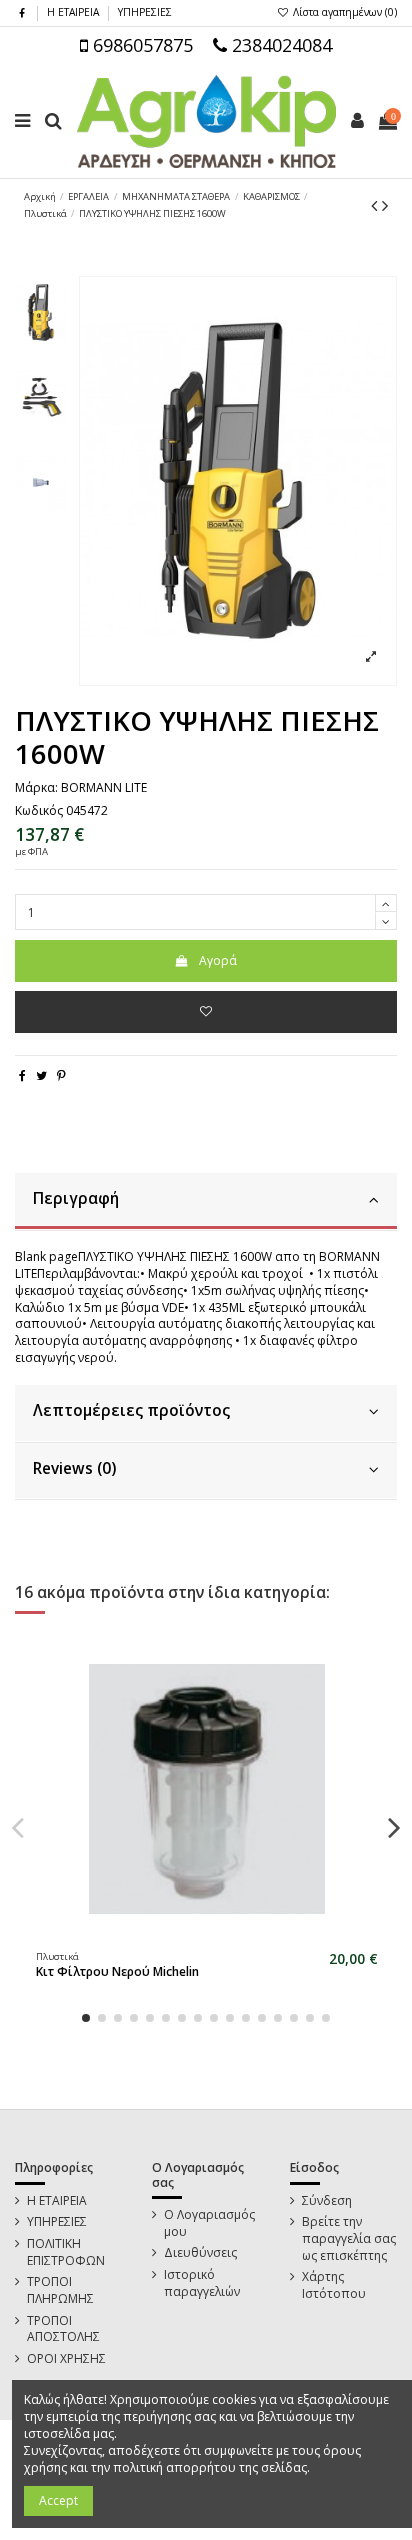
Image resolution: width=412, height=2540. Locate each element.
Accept (58, 2500)
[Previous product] (376, 205)
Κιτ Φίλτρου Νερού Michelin (117, 1971)
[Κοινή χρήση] (22, 1075)
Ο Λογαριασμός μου (209, 2223)
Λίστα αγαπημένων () (343, 12)
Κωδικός (39, 811)
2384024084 (279, 45)
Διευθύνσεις (200, 2253)
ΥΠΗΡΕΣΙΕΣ (145, 12)
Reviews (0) (74, 1468)
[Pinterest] (61, 1075)
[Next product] (385, 205)
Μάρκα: (36, 788)
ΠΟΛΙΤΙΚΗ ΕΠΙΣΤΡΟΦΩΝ (66, 2252)
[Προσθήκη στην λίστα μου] (206, 1012)
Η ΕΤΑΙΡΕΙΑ (74, 12)
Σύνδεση (327, 2201)
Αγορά (218, 960)
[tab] (206, 1202)
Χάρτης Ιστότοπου (334, 2285)
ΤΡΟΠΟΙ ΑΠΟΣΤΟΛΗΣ (63, 2329)
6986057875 (140, 45)
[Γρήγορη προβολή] (219, 1936)
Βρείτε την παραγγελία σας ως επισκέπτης (349, 2239)
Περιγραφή (76, 1198)
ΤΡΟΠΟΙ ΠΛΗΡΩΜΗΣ (60, 2290)
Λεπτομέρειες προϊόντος (131, 1410)
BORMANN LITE (104, 787)
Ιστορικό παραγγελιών (202, 2283)
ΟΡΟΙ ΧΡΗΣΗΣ (66, 2359)
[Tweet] (41, 1075)
